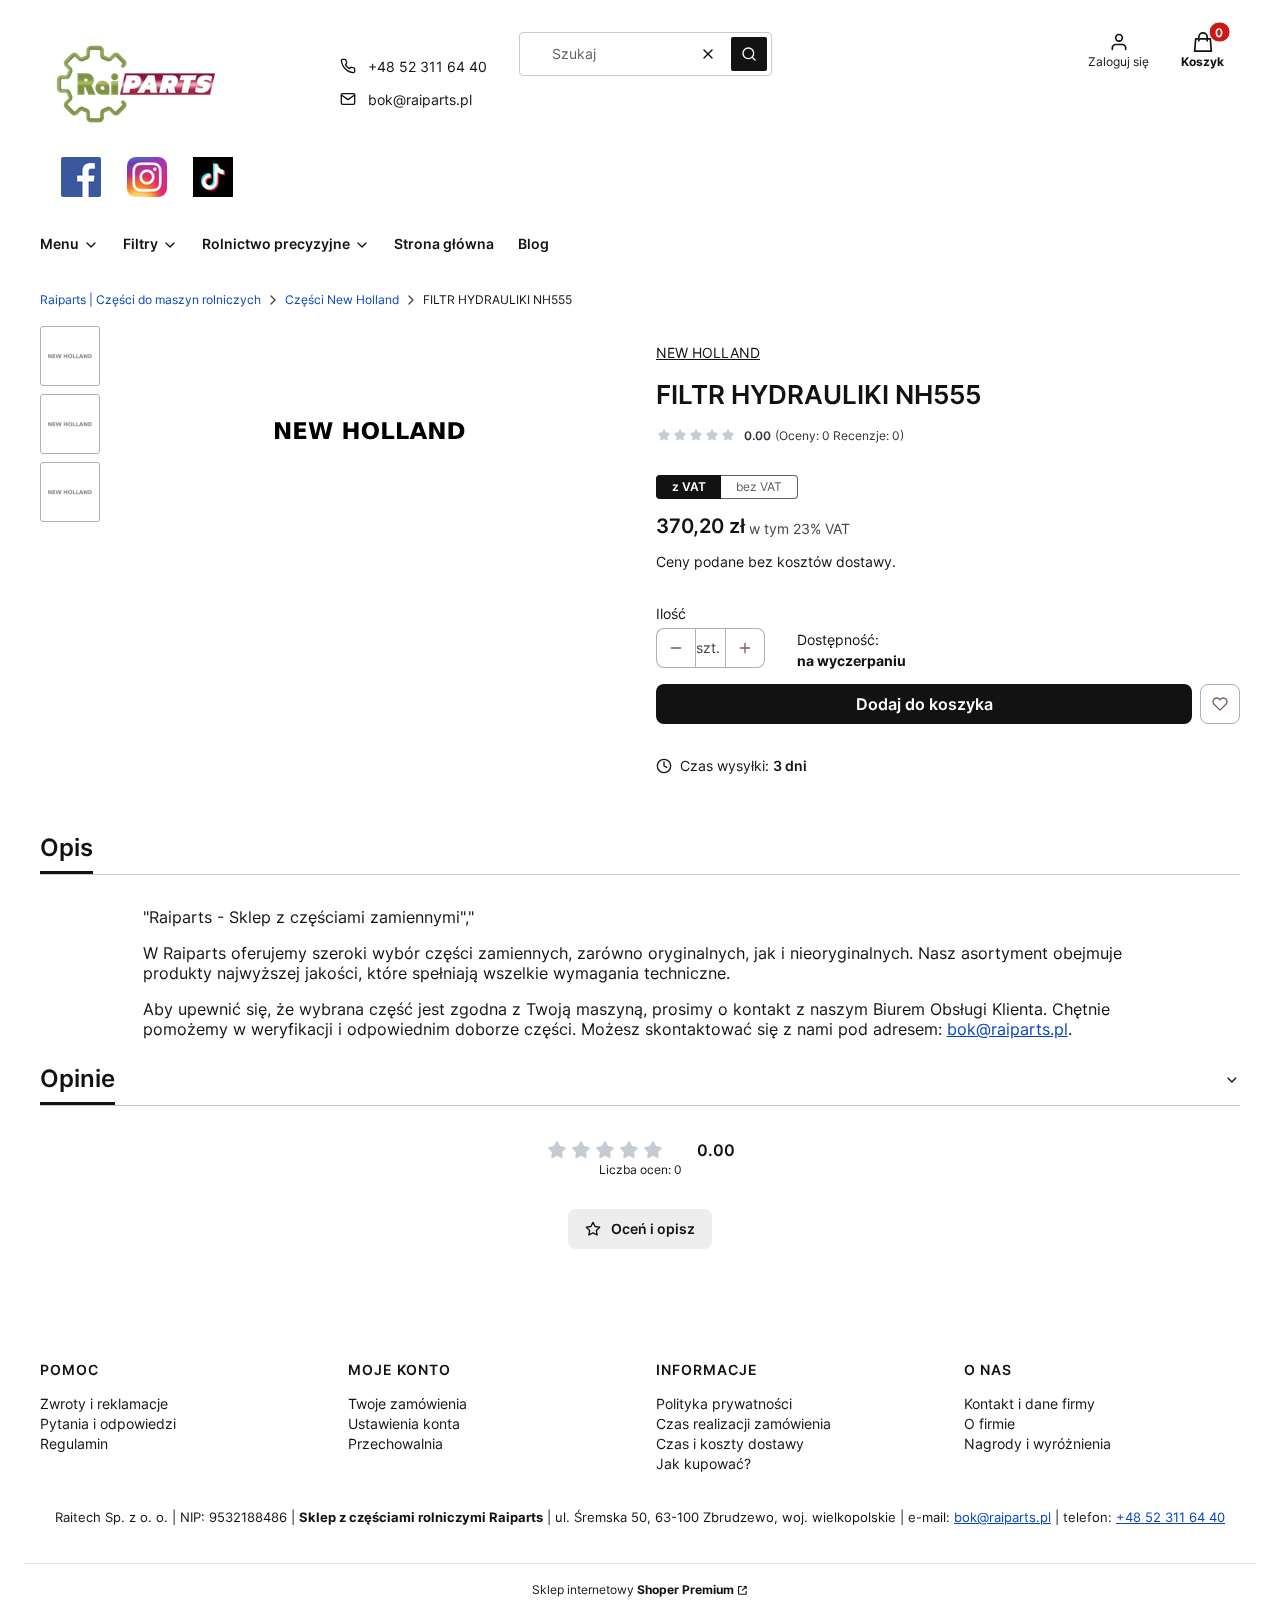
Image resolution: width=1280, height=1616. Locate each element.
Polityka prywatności (724, 1403)
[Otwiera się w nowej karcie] (81, 177)
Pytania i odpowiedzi (108, 1423)
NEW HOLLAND (708, 352)
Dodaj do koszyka (924, 704)
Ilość (671, 613)
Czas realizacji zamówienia (743, 1423)
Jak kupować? (703, 1463)
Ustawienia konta (404, 1423)
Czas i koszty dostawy (730, 1443)
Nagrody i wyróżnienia (1037, 1443)
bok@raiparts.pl (420, 99)
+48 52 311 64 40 (427, 66)
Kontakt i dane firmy (1029, 1403)
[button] (749, 54)
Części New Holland (342, 299)
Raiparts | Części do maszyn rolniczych (150, 299)
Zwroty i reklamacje (104, 1403)
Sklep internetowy (633, 1589)
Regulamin (74, 1443)
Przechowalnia (395, 1443)
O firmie (989, 1423)
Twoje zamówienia (407, 1403)
